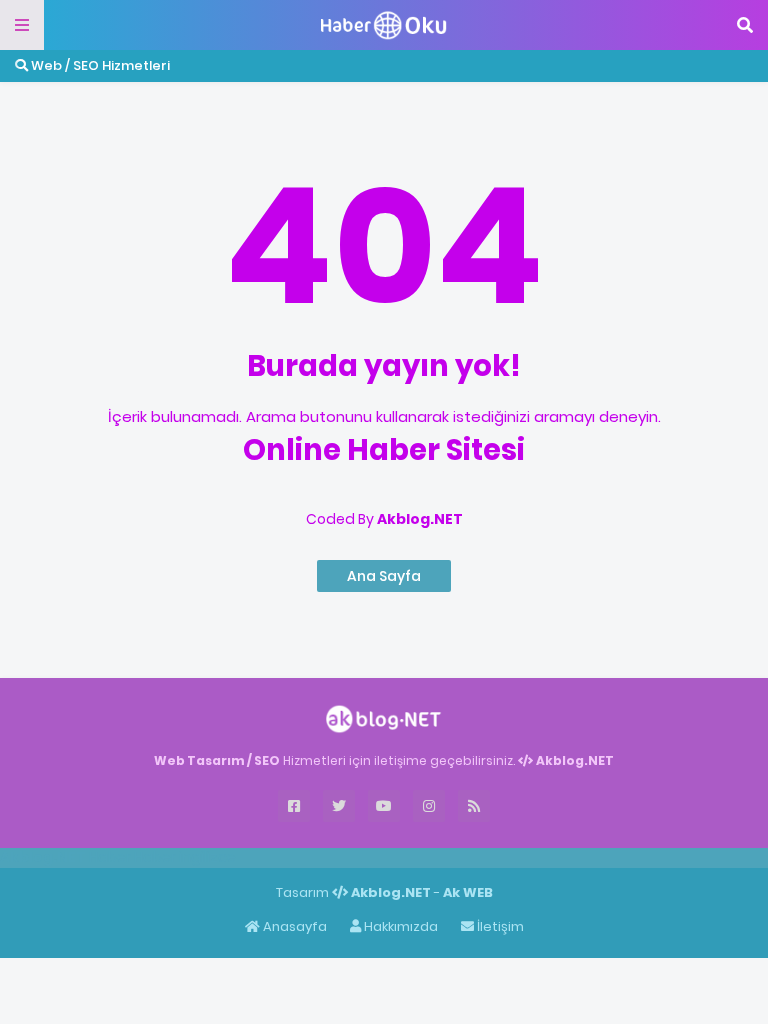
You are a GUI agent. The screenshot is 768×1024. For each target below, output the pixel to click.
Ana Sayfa (384, 576)
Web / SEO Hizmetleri (99, 65)
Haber (110, 857)
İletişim (499, 926)
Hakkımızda (399, 926)
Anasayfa (293, 926)
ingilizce (207, 857)
